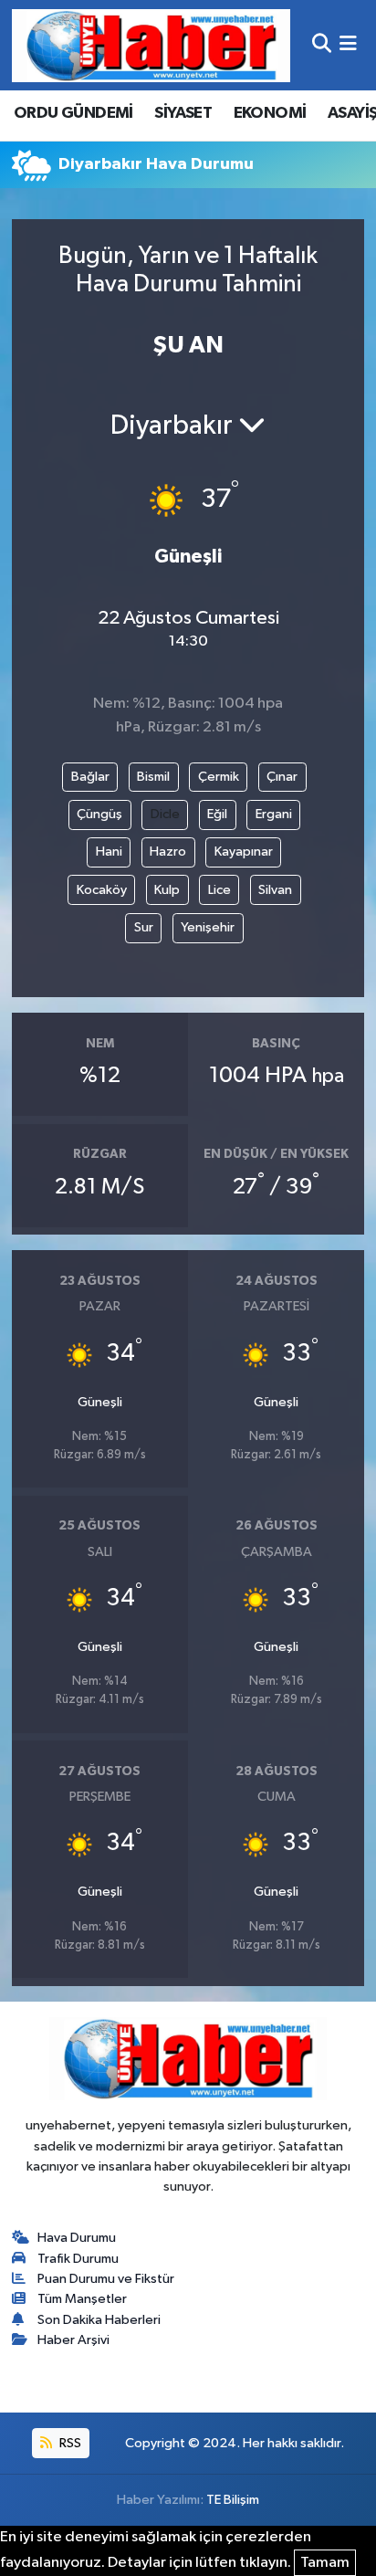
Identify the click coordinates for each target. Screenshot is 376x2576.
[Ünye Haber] (151, 45)
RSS (69, 2443)
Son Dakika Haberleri (99, 2320)
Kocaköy (102, 890)
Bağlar (90, 777)
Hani (109, 852)
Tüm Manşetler (82, 2299)
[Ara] (322, 45)
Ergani (274, 814)
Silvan (275, 890)
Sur (144, 927)
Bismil (153, 777)
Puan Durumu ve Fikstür (106, 2279)
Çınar (282, 777)
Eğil (217, 814)
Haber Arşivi (73, 2340)
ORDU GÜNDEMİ (73, 113)
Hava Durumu (77, 2238)
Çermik (219, 777)
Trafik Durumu (78, 2259)
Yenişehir (208, 927)
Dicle (165, 814)
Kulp (167, 890)
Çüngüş (99, 814)
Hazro (168, 852)
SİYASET (183, 113)
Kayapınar (244, 852)
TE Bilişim (233, 2500)
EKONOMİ (270, 113)
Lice (219, 890)
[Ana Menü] (348, 45)
